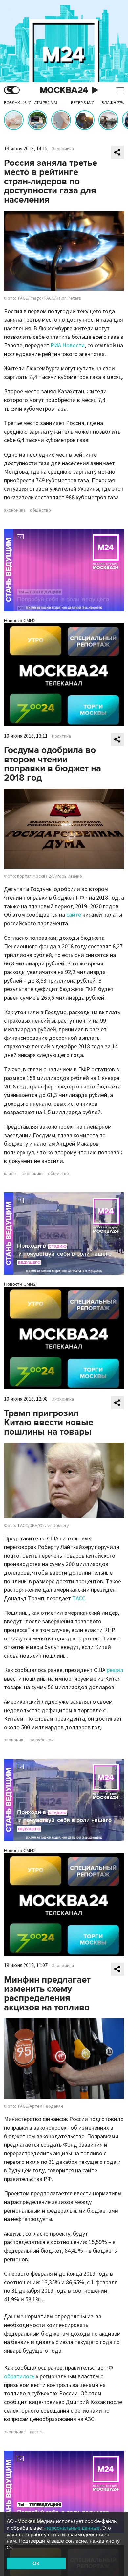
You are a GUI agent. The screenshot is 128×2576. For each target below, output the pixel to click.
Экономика (63, 149)
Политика (61, 736)
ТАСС (79, 1599)
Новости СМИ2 (20, 621)
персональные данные (73, 2528)
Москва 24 (64, 90)
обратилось (19, 2376)
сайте (74, 915)
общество (40, 510)
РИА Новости (68, 346)
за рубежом (42, 1740)
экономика (15, 510)
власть (11, 1174)
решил (115, 1670)
